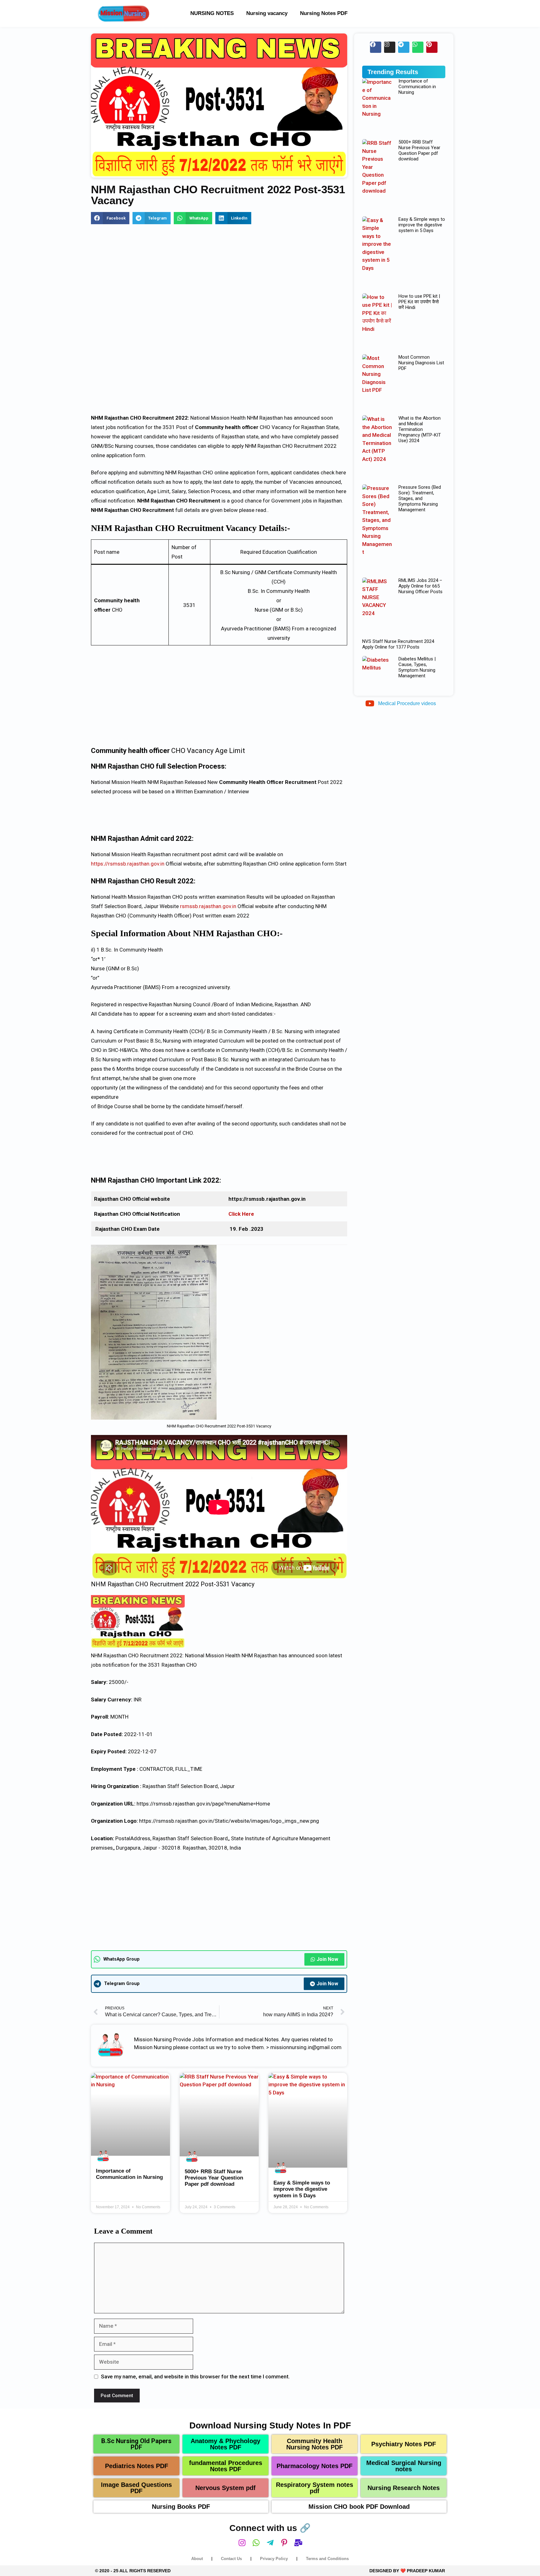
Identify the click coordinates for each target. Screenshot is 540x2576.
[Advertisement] (219, 277)
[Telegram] (404, 47)
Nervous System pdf (225, 2488)
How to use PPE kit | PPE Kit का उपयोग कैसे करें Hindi (419, 302)
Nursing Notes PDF (324, 13)
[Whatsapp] (418, 47)
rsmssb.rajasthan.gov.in (208, 906)
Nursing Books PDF (181, 2507)
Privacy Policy (274, 2559)
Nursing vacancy (267, 13)
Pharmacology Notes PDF (315, 2466)
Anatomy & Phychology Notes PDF (225, 2444)
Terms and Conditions (327, 2559)
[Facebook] (376, 47)
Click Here (241, 1214)
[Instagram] (390, 47)
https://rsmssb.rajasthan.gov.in (128, 864)
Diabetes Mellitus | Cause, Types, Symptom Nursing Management (417, 667)
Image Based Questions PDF (136, 2488)
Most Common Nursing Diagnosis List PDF (421, 363)
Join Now (327, 1959)
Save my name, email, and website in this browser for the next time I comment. (195, 2376)
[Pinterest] (432, 47)
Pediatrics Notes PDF (137, 2466)
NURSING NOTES (212, 13)
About (197, 2559)
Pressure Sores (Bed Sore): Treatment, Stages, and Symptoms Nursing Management (420, 498)
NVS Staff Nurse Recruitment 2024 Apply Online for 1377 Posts (398, 644)
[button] (110, 218)
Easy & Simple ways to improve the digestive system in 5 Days (302, 2189)
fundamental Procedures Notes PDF (226, 2466)
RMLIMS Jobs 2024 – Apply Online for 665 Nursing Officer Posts (420, 586)
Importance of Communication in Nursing (129, 2174)
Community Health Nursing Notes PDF (315, 2444)
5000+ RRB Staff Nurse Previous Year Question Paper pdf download (214, 2178)
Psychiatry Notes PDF (404, 2444)
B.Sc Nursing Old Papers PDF (136, 2444)
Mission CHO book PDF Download (359, 2507)
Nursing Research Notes (404, 2488)
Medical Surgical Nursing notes (404, 2466)
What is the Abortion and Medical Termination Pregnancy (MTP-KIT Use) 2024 (420, 429)
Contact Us (231, 2559)
